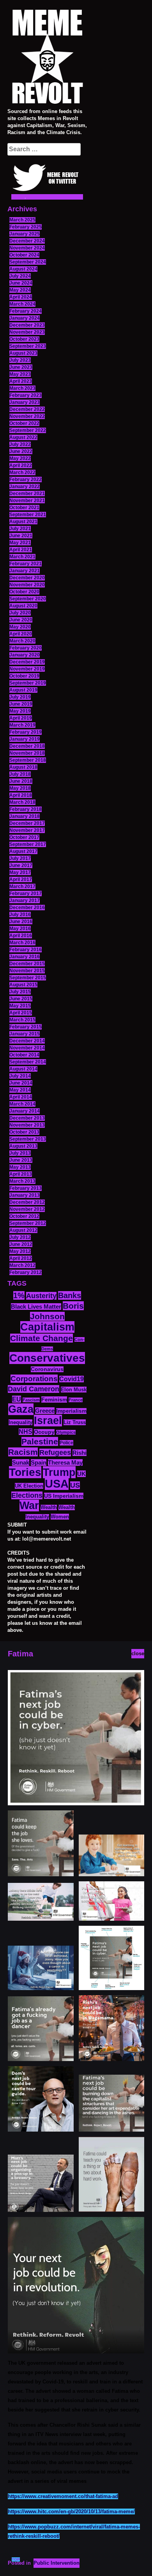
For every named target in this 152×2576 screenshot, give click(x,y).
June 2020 (21, 620)
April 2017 (21, 879)
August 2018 (23, 767)
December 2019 (27, 662)
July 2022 (20, 444)
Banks (70, 1295)
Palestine (40, 1441)
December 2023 (27, 325)
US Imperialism (64, 1496)
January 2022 (25, 487)
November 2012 (27, 1209)
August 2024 (23, 269)
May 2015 (20, 1006)
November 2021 (27, 501)
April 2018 (21, 795)
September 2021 (28, 515)
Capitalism (47, 1327)
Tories (25, 1472)
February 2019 (26, 732)
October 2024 (24, 255)
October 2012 (24, 1216)
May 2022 (20, 458)
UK (81, 1474)
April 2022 (21, 465)
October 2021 (24, 508)
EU (17, 1399)
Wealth (49, 1507)
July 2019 (20, 697)
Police (66, 1443)
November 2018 (27, 753)
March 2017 (22, 886)
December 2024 (27, 241)
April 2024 (21, 297)
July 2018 (20, 774)
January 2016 (25, 957)
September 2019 (28, 683)
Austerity (41, 1296)
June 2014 (21, 1083)
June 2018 (21, 781)
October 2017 (24, 837)
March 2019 (22, 725)
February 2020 (26, 648)
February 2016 (26, 950)
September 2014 (28, 1062)
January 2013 (25, 1195)
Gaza (21, 1409)
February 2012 (26, 1272)
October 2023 (24, 339)
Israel (48, 1421)
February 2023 (26, 395)
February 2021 (26, 564)
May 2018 (20, 788)
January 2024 (25, 318)
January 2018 (25, 816)
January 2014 (25, 1111)
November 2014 (27, 1048)
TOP (16, 2559)
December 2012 (27, 1202)
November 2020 (27, 585)
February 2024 (26, 311)
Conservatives (47, 1358)
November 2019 (27, 669)
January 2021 (25, 571)
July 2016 (20, 915)
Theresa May (65, 1462)
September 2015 (28, 978)
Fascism (31, 1400)
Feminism (54, 1399)
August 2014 (23, 1069)
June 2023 (21, 367)
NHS (26, 1432)
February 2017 (26, 893)
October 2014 (24, 1055)
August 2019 (23, 690)
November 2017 (27, 830)
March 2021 (22, 557)
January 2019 (25, 739)
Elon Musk (74, 1390)
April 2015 (21, 1013)
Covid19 (72, 1379)
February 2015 (26, 1027)
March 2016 (22, 943)
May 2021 (20, 543)
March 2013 (22, 1181)
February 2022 (26, 479)
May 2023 (20, 374)
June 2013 (21, 1160)
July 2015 (20, 992)
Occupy (44, 1432)
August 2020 (23, 606)
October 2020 (24, 592)
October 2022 (24, 423)
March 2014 (22, 1104)
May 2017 (20, 872)
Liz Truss (75, 1422)
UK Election (29, 1486)
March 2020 (22, 641)
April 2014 (21, 1097)
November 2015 (27, 971)
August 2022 (23, 437)
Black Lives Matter (36, 1307)
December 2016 (27, 908)
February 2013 (26, 1188)
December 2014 (27, 1041)
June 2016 (21, 922)
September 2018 (28, 760)
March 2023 (22, 388)
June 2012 (21, 1244)
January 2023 (25, 402)
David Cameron (34, 1389)
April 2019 (21, 718)
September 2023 (28, 346)
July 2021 (20, 529)
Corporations (34, 1379)
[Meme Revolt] (47, 58)
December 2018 (27, 746)
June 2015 (21, 999)
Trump (59, 1472)
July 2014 (20, 1076)
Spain (39, 1462)
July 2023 (20, 360)
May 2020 (20, 627)
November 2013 (27, 1125)
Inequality (20, 1422)
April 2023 (21, 381)
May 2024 (20, 290)
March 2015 (22, 1020)
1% (19, 1295)
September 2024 (28, 262)
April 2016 (21, 936)
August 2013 (23, 1146)
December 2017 (27, 823)
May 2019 (20, 711)
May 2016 (20, 929)
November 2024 (27, 248)
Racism (23, 1452)
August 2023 (23, 353)
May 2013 (20, 1167)
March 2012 (22, 1265)
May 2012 (20, 1251)
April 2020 (21, 634)
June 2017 (21, 865)
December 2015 (27, 964)
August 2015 (23, 985)
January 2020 (25, 655)
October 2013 (24, 1132)
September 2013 (28, 1139)
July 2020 (20, 613)
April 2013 (21, 1174)
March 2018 (22, 802)
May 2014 (20, 1090)
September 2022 (28, 430)
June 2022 (21, 451)
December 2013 (27, 1118)
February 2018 (26, 809)
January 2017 (25, 901)
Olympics (66, 1432)
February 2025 (26, 227)
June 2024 (21, 283)
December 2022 (27, 409)
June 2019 (21, 704)
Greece (45, 1411)
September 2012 (28, 1223)
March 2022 (22, 472)
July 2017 (20, 858)
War (29, 1506)
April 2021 (21, 550)
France (76, 1400)
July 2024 (20, 276)
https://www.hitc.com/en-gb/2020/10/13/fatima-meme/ (71, 2511)
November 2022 (27, 416)
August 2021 (23, 522)
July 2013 (20, 1153)
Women (60, 1517)
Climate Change (42, 1338)
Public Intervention (57, 2563)
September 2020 (28, 599)
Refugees (55, 1453)
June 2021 (21, 536)
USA (57, 1483)
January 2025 (25, 234)
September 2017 (28, 844)
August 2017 (23, 851)
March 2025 (22, 220)
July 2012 (20, 1237)
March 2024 (22, 304)
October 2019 (24, 676)
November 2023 (27, 332)
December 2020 (27, 578)
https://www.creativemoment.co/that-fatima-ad (63, 2496)
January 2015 (25, 1034)
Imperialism (71, 1411)
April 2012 (21, 1258)
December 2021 (27, 494)
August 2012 (23, 1230)
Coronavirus (47, 1369)
